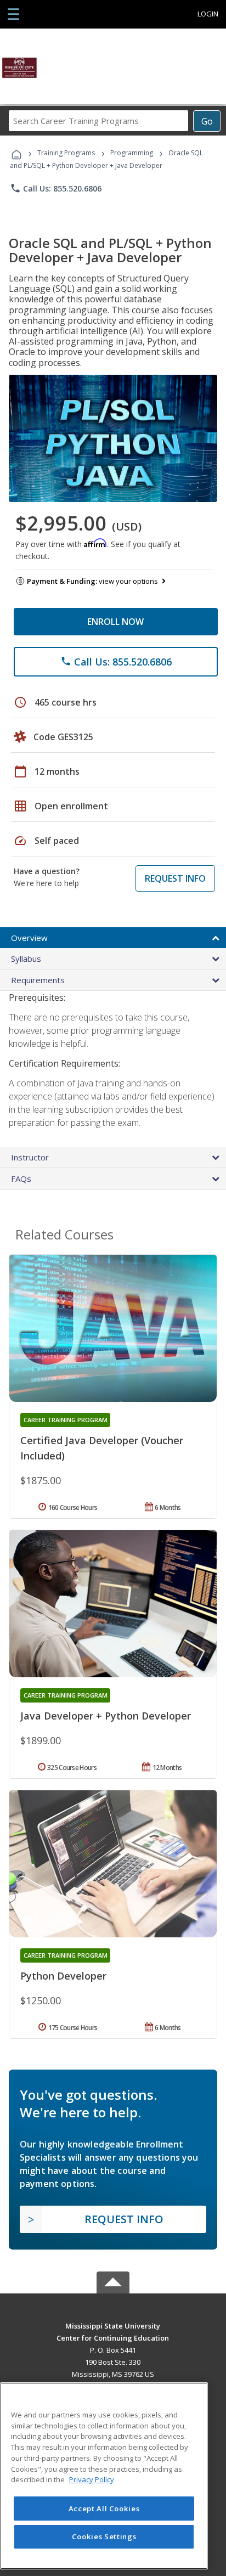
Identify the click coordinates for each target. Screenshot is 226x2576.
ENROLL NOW (115, 622)
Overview (29, 938)
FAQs (21, 1179)
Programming (132, 153)
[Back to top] (113, 2325)
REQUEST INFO (175, 878)
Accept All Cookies (104, 2509)
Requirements (38, 980)
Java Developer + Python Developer (106, 1716)
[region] (104, 2476)
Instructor (30, 1157)
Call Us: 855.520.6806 (56, 188)
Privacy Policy (92, 2479)
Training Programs (66, 153)
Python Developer (63, 1976)
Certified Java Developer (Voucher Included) (102, 1448)
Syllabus (26, 959)
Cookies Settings (104, 2536)
